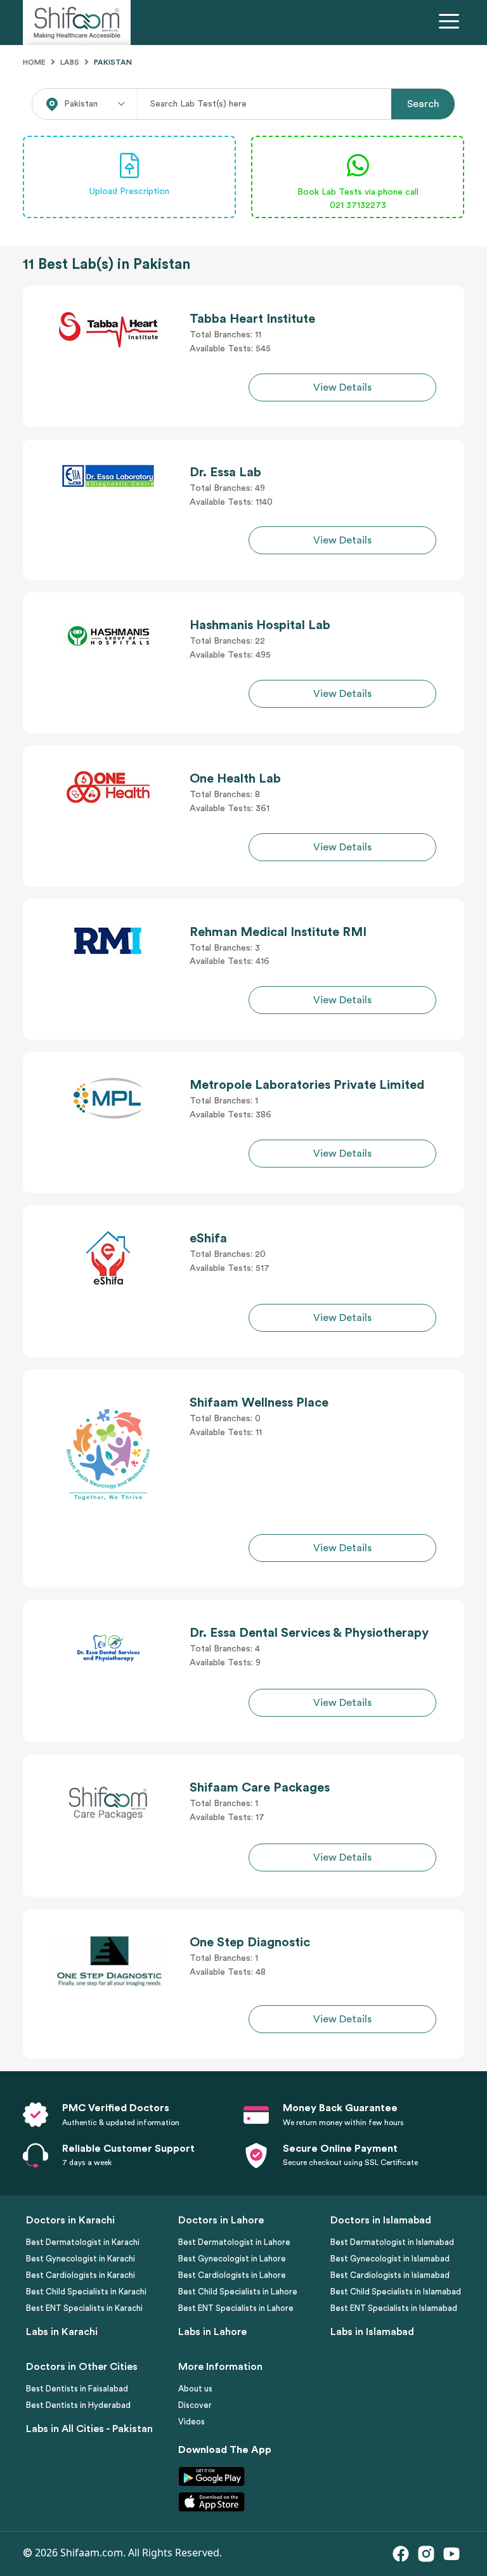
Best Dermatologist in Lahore (234, 2242)
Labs (70, 62)
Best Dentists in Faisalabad (77, 2389)
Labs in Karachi (62, 2332)
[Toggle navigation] (451, 23)
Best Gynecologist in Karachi (81, 2259)
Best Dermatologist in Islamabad (392, 2242)
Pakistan (113, 62)
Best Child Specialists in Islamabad (396, 2292)
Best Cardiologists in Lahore (232, 2275)
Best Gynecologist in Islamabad (390, 2259)
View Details (342, 387)
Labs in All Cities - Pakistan (89, 2429)
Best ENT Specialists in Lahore (236, 2308)
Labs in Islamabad (372, 2332)
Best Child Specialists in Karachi (86, 2292)
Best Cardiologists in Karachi (81, 2275)
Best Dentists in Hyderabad (78, 2405)
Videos (192, 2422)
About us (195, 2389)
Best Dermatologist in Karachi (83, 2242)
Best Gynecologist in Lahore (232, 2259)
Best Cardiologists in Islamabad (390, 2275)
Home (34, 62)
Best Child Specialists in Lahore (238, 2292)
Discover (195, 2405)
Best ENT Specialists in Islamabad (394, 2308)
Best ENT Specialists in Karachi (84, 2308)
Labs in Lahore (212, 2332)
